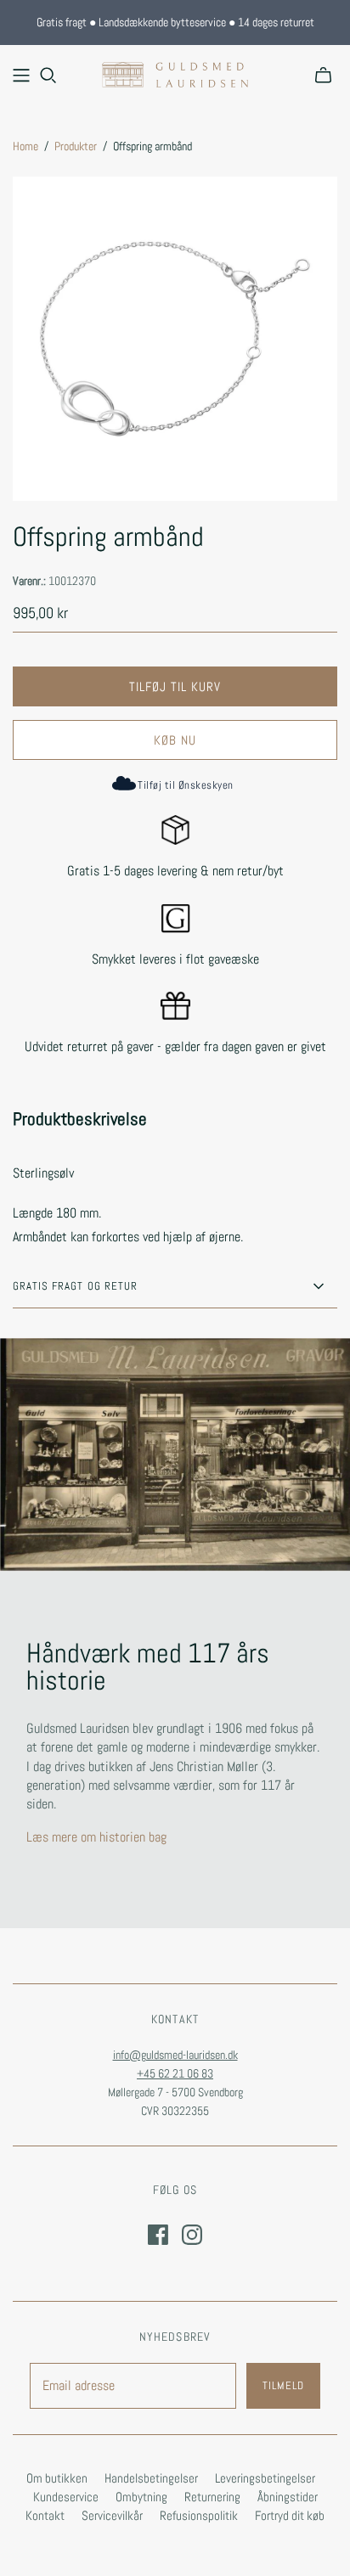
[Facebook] (158, 2235)
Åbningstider (288, 2497)
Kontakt (45, 2515)
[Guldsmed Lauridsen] (175, 73)
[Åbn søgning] (48, 76)
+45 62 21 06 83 (175, 2073)
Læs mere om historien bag (96, 1837)
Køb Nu (175, 740)
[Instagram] (192, 2235)
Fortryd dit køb (290, 2515)
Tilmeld (283, 2385)
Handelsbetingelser (151, 2478)
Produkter (76, 146)
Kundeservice (66, 2497)
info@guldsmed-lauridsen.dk (175, 2055)
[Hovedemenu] (21, 76)
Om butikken (57, 2478)
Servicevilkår (112, 2515)
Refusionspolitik (199, 2515)
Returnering (212, 2497)
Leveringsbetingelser (265, 2478)
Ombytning (141, 2497)
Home (25, 146)
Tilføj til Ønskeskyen (185, 785)
